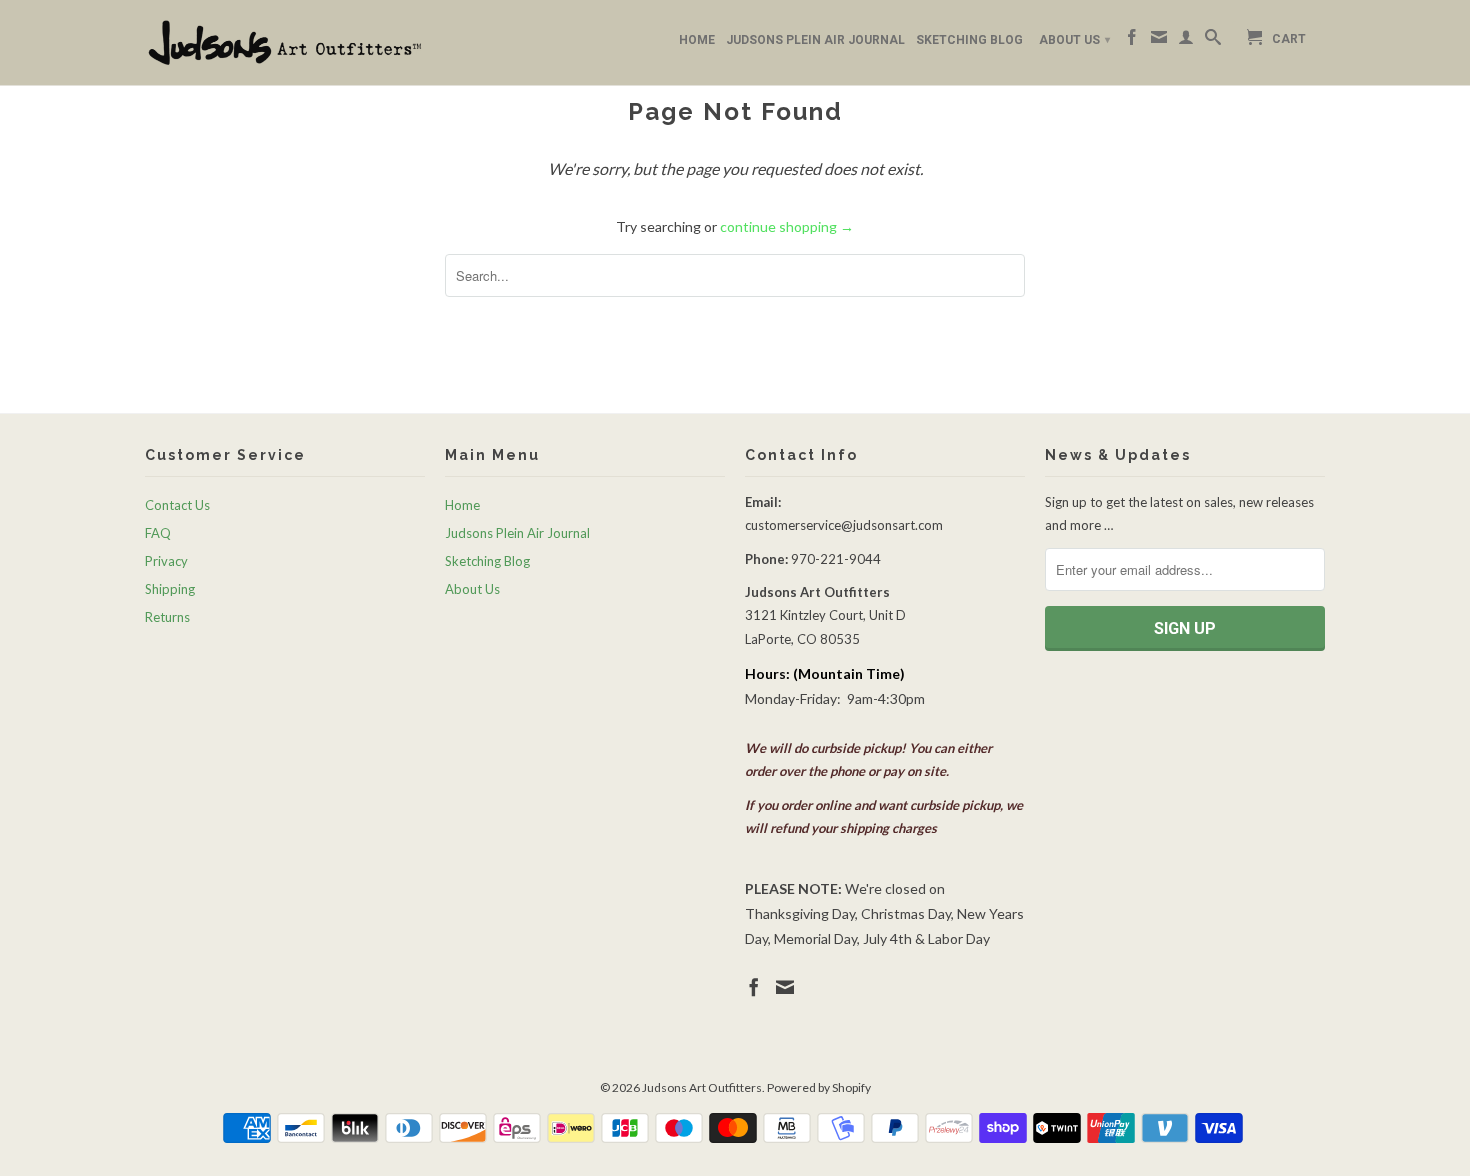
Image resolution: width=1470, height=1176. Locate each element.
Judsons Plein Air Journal (815, 40)
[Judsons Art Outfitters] (285, 42)
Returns (167, 617)
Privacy (166, 561)
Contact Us (177, 505)
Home (697, 40)
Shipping (170, 589)
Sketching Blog (969, 40)
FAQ (158, 533)
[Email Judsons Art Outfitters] (1159, 41)
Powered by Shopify (819, 1087)
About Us (1074, 40)
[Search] (1213, 41)
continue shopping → (787, 226)
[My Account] (1186, 41)
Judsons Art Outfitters (702, 1087)
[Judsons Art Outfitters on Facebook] (1132, 41)
